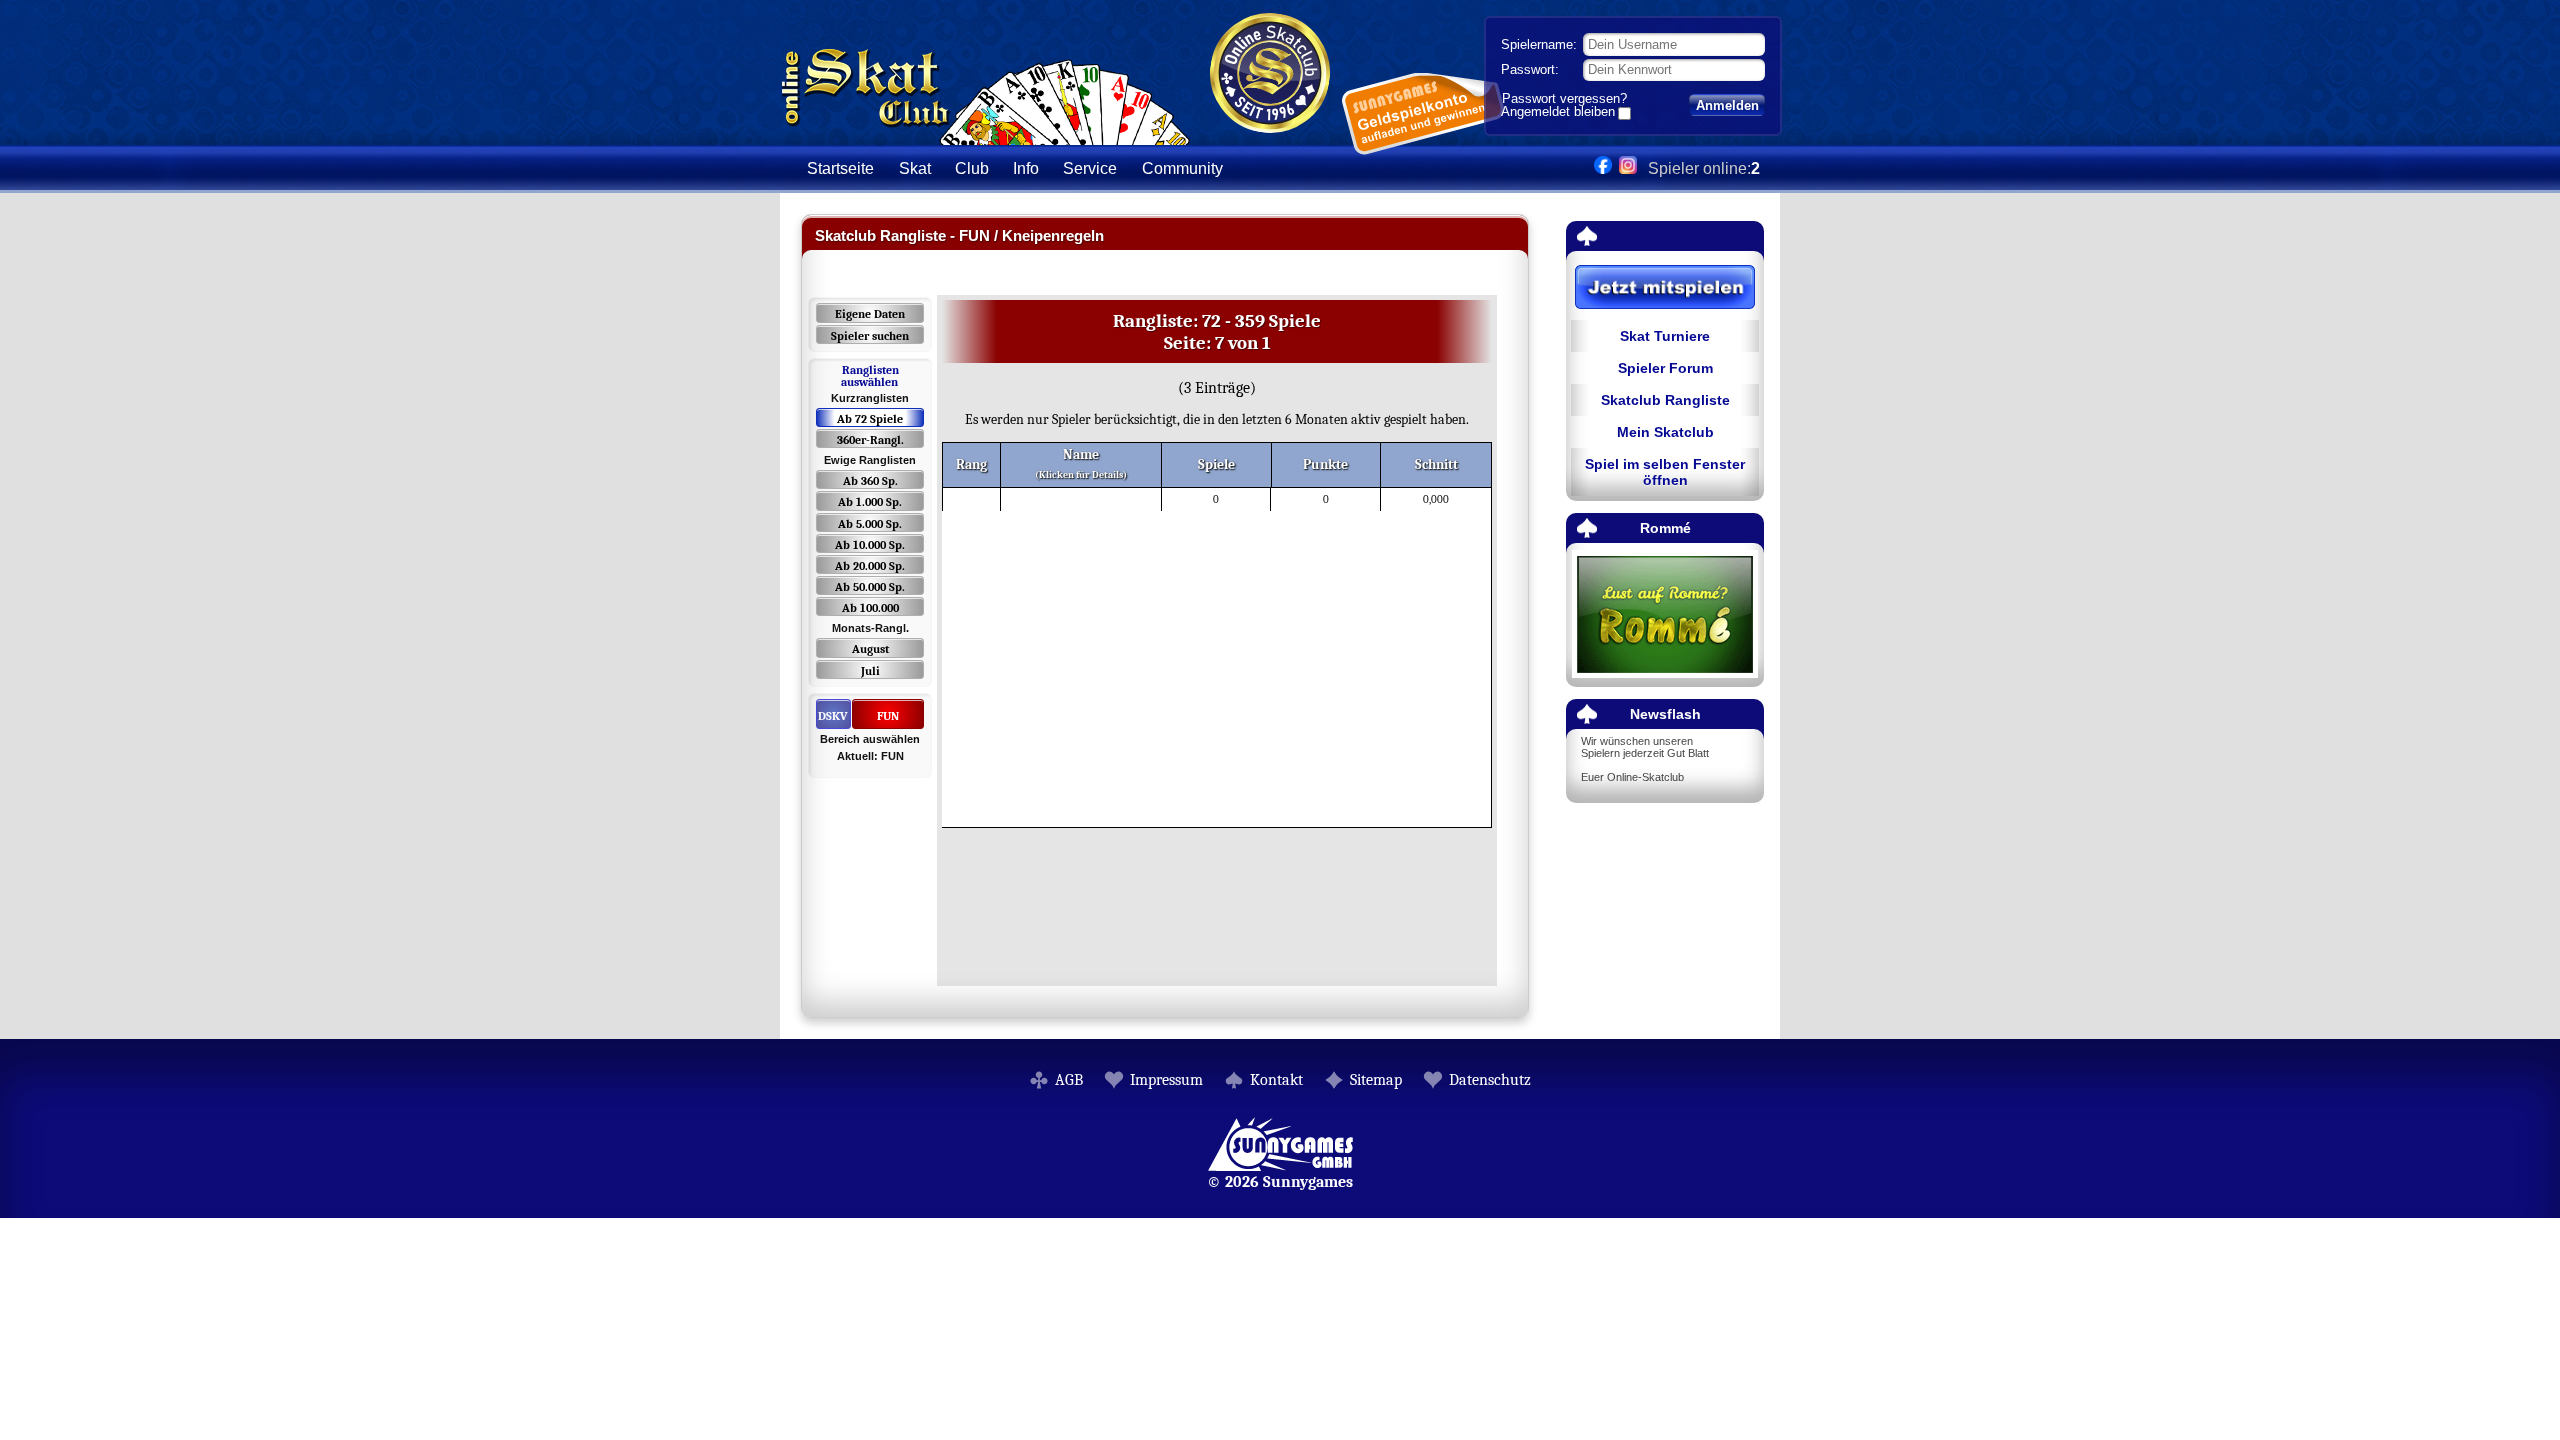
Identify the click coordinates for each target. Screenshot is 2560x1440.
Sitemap (1376, 1080)
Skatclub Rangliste (1665, 400)
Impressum (1166, 1080)
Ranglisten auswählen (870, 376)
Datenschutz (1490, 1080)
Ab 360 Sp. (870, 481)
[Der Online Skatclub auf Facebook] (1603, 168)
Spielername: (1539, 44)
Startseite (840, 168)
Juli (870, 671)
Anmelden (1727, 105)
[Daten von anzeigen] (1004, 499)
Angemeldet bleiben (1558, 113)
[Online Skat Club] (985, 134)
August (870, 649)
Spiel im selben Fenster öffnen (1665, 472)
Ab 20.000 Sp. (870, 566)
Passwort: (1530, 69)
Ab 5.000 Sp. (870, 524)
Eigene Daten (870, 314)
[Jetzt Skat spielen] (1665, 288)
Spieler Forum (1665, 368)
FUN (888, 716)
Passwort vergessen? (1564, 98)
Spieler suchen (870, 336)
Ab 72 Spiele (870, 419)
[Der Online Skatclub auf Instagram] (1628, 168)
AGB (1069, 1080)
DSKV (833, 716)
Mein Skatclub (1665, 432)
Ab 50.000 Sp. (870, 587)
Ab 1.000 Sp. (870, 502)
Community (1182, 168)
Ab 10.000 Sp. (870, 545)
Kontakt (1276, 1080)
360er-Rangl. (870, 440)
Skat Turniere (1665, 336)
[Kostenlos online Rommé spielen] (1665, 615)
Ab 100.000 (870, 608)
